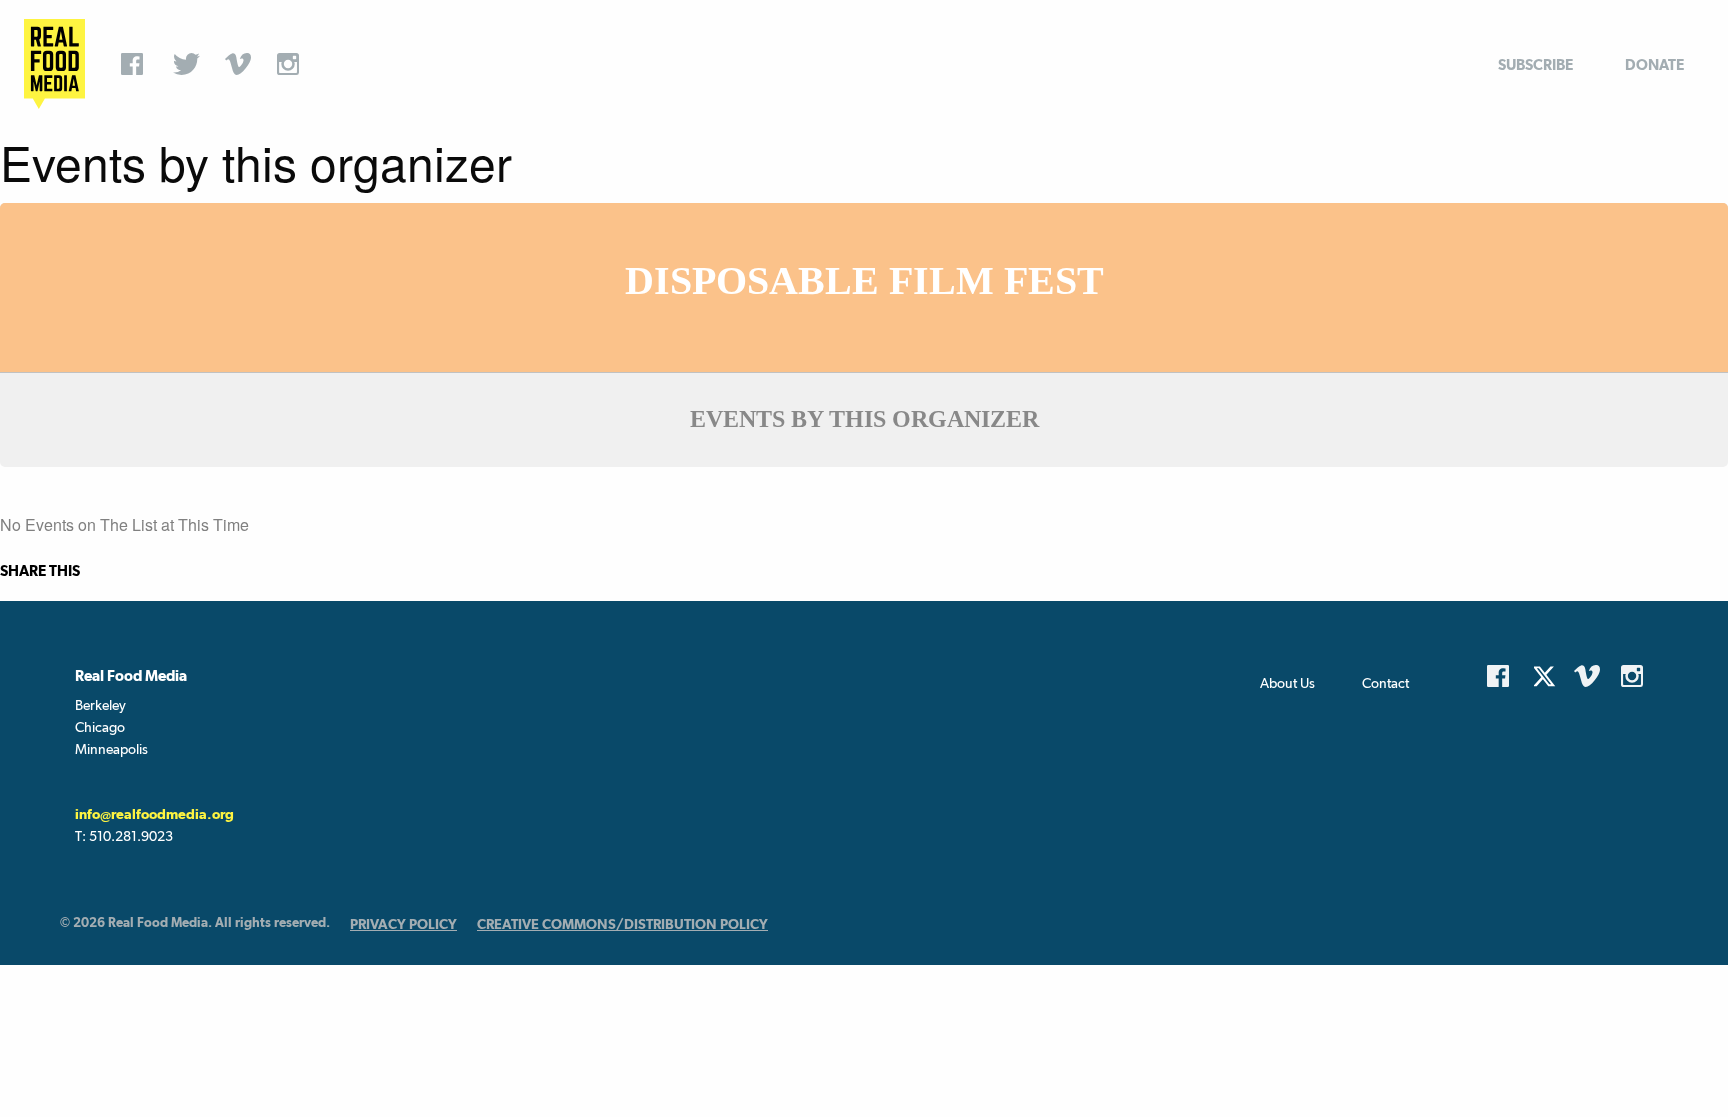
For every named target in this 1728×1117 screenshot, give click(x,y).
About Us (1287, 683)
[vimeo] (241, 64)
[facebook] (137, 64)
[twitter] (189, 64)
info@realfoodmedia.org (154, 814)
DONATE (1654, 64)
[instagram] (293, 64)
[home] (54, 64)
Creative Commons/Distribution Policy (622, 924)
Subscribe (1535, 64)
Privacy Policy (403, 924)
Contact (1385, 683)
